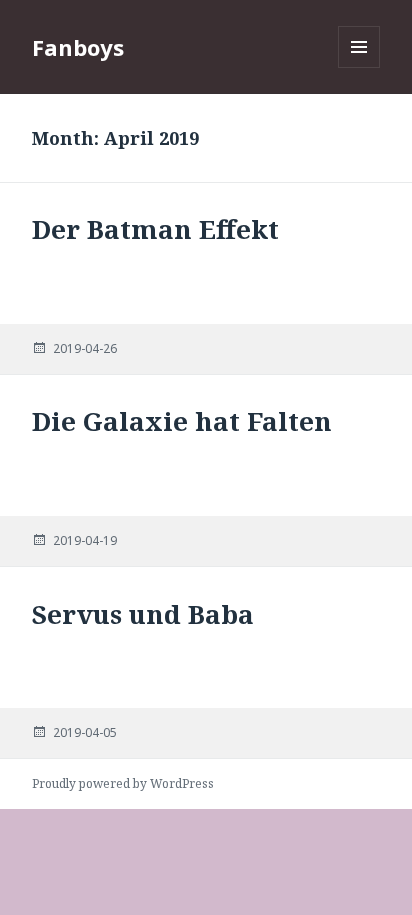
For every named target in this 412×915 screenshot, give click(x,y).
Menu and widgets (359, 67)
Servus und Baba (143, 614)
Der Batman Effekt (155, 229)
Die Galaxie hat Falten (182, 421)
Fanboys (78, 47)
